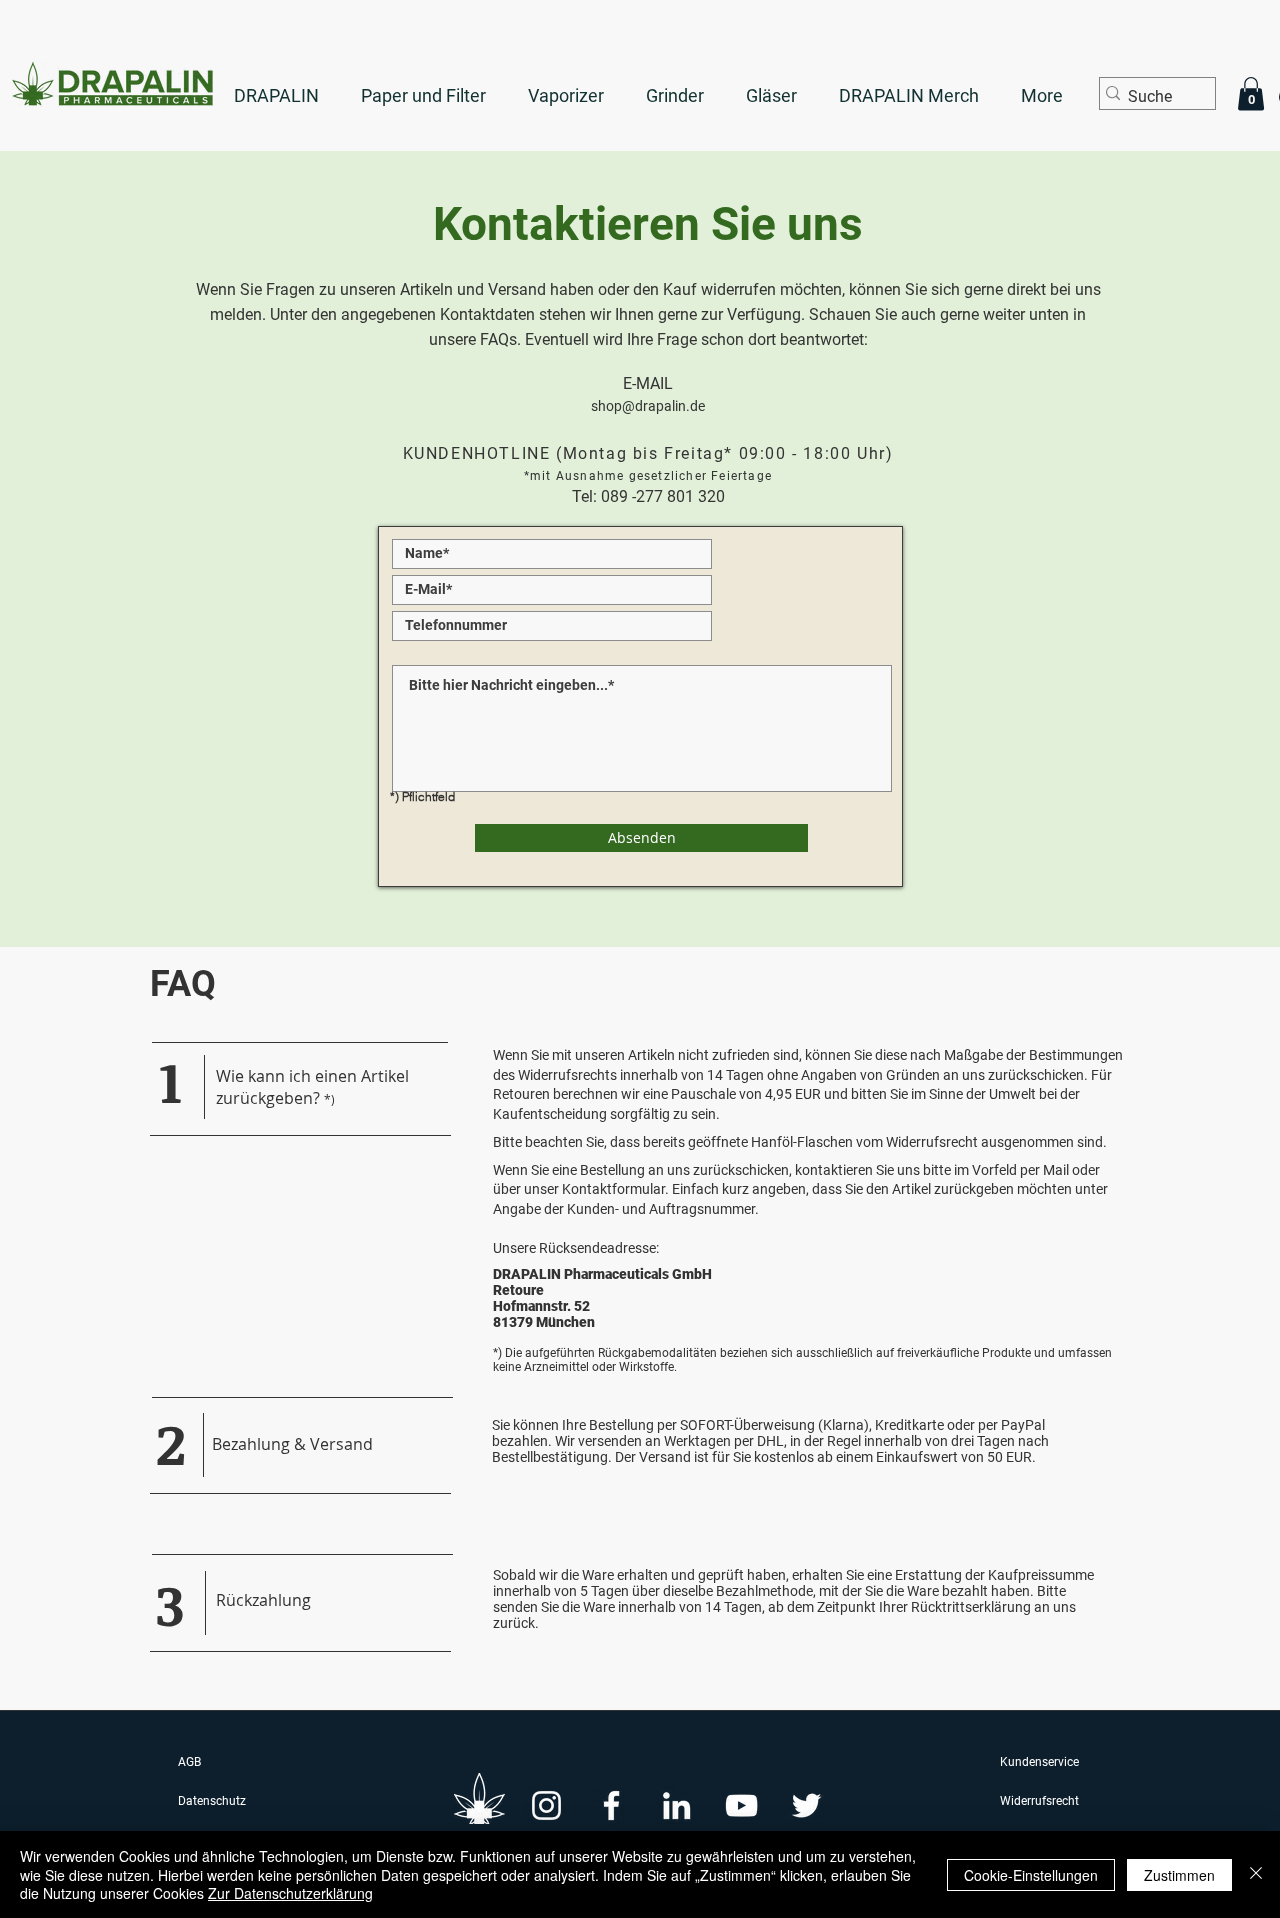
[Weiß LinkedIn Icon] (676, 1805)
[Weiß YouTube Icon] (741, 1805)
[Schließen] (1256, 1874)
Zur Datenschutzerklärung (290, 1893)
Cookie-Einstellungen (1031, 1875)
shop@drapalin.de (648, 406)
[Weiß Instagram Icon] (546, 1805)
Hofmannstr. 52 (541, 1306)
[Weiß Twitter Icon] (806, 1805)
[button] (1251, 93)
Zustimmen (1179, 1875)
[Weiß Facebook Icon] (611, 1805)
